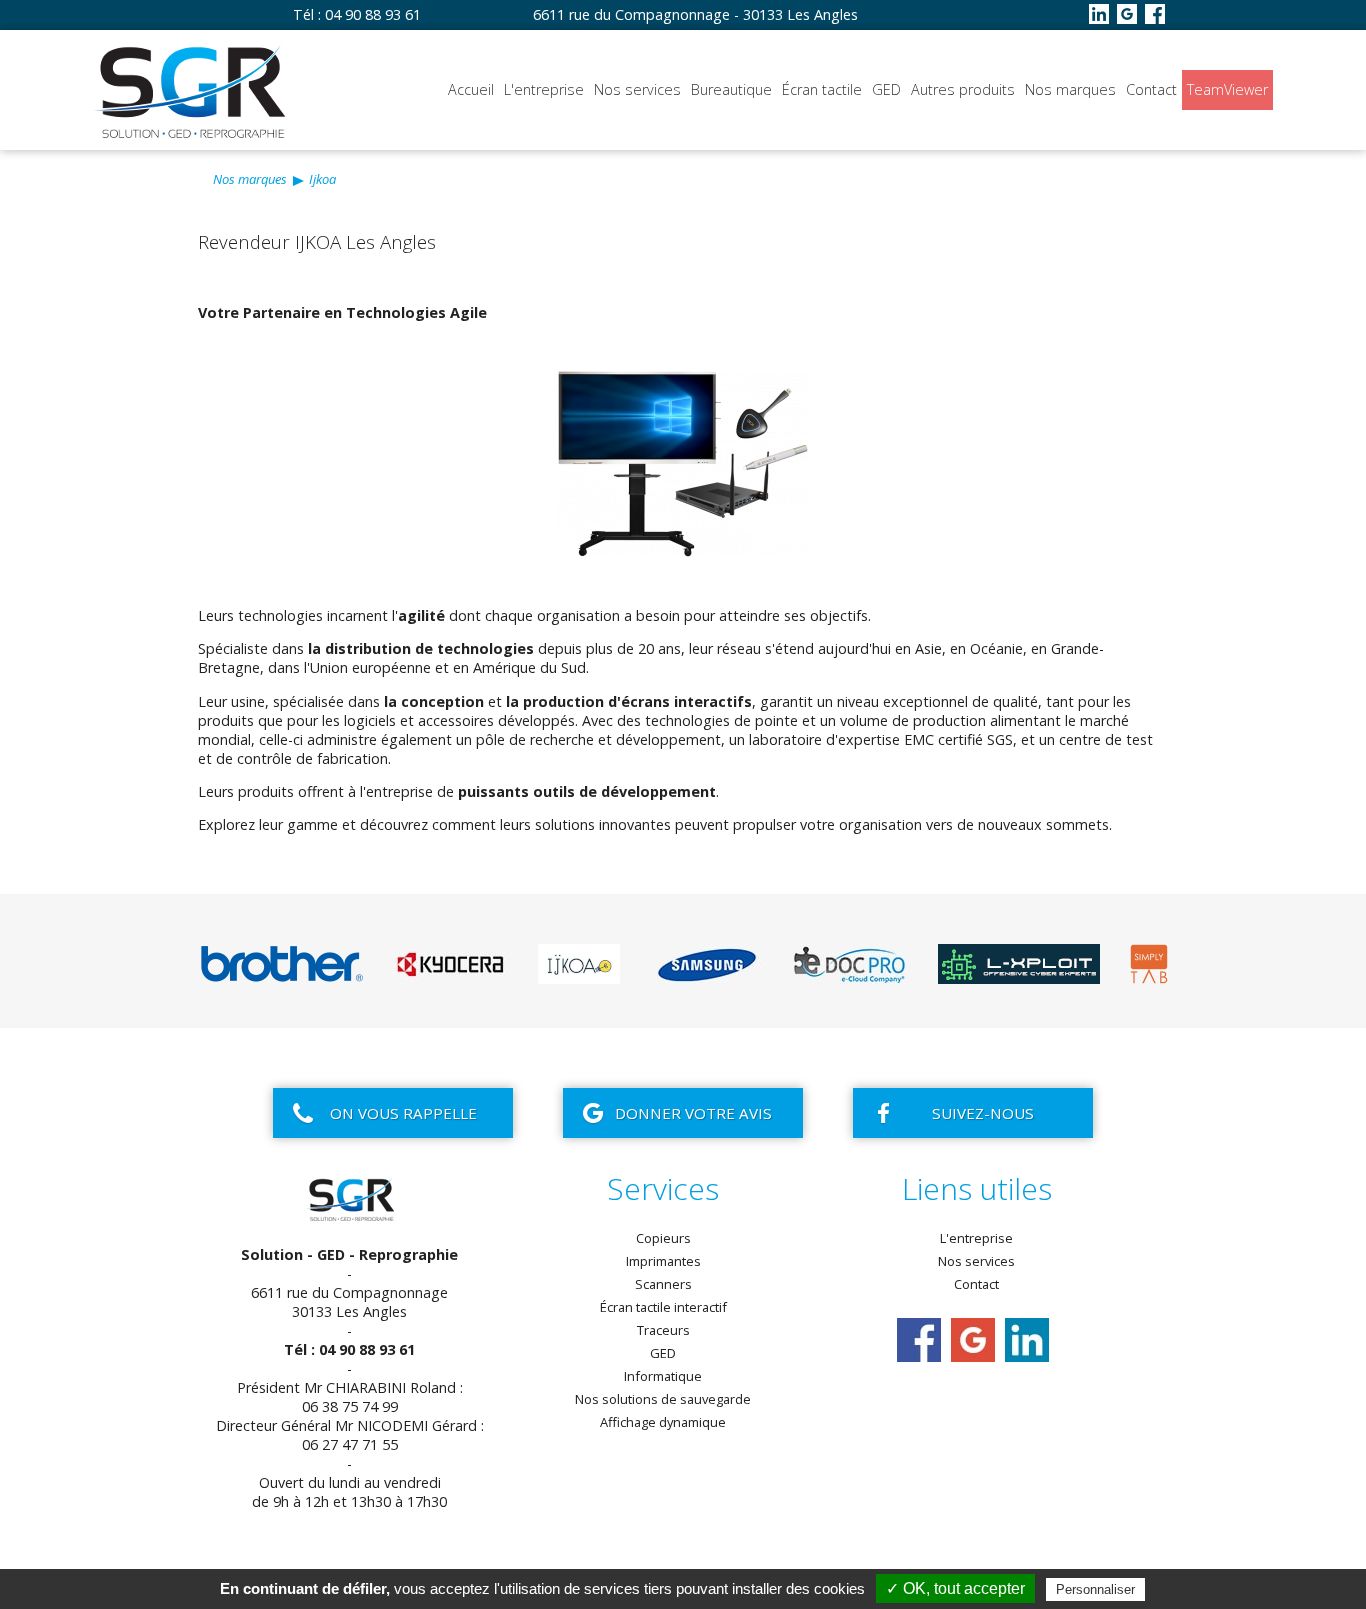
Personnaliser (1095, 1589)
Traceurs (663, 1330)
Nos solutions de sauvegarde (663, 1399)
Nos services (637, 89)
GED (886, 89)
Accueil (471, 89)
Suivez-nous (983, 1113)
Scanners (663, 1284)
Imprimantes (663, 1261)
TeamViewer (1227, 89)
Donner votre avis (693, 1113)
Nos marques (1070, 89)
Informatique (663, 1376)
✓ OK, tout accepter (955, 1588)
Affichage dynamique (663, 1422)
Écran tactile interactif (663, 1307)
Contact (1151, 89)
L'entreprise (544, 89)
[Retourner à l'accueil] (193, 136)
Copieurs (663, 1238)
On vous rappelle (403, 1113)
